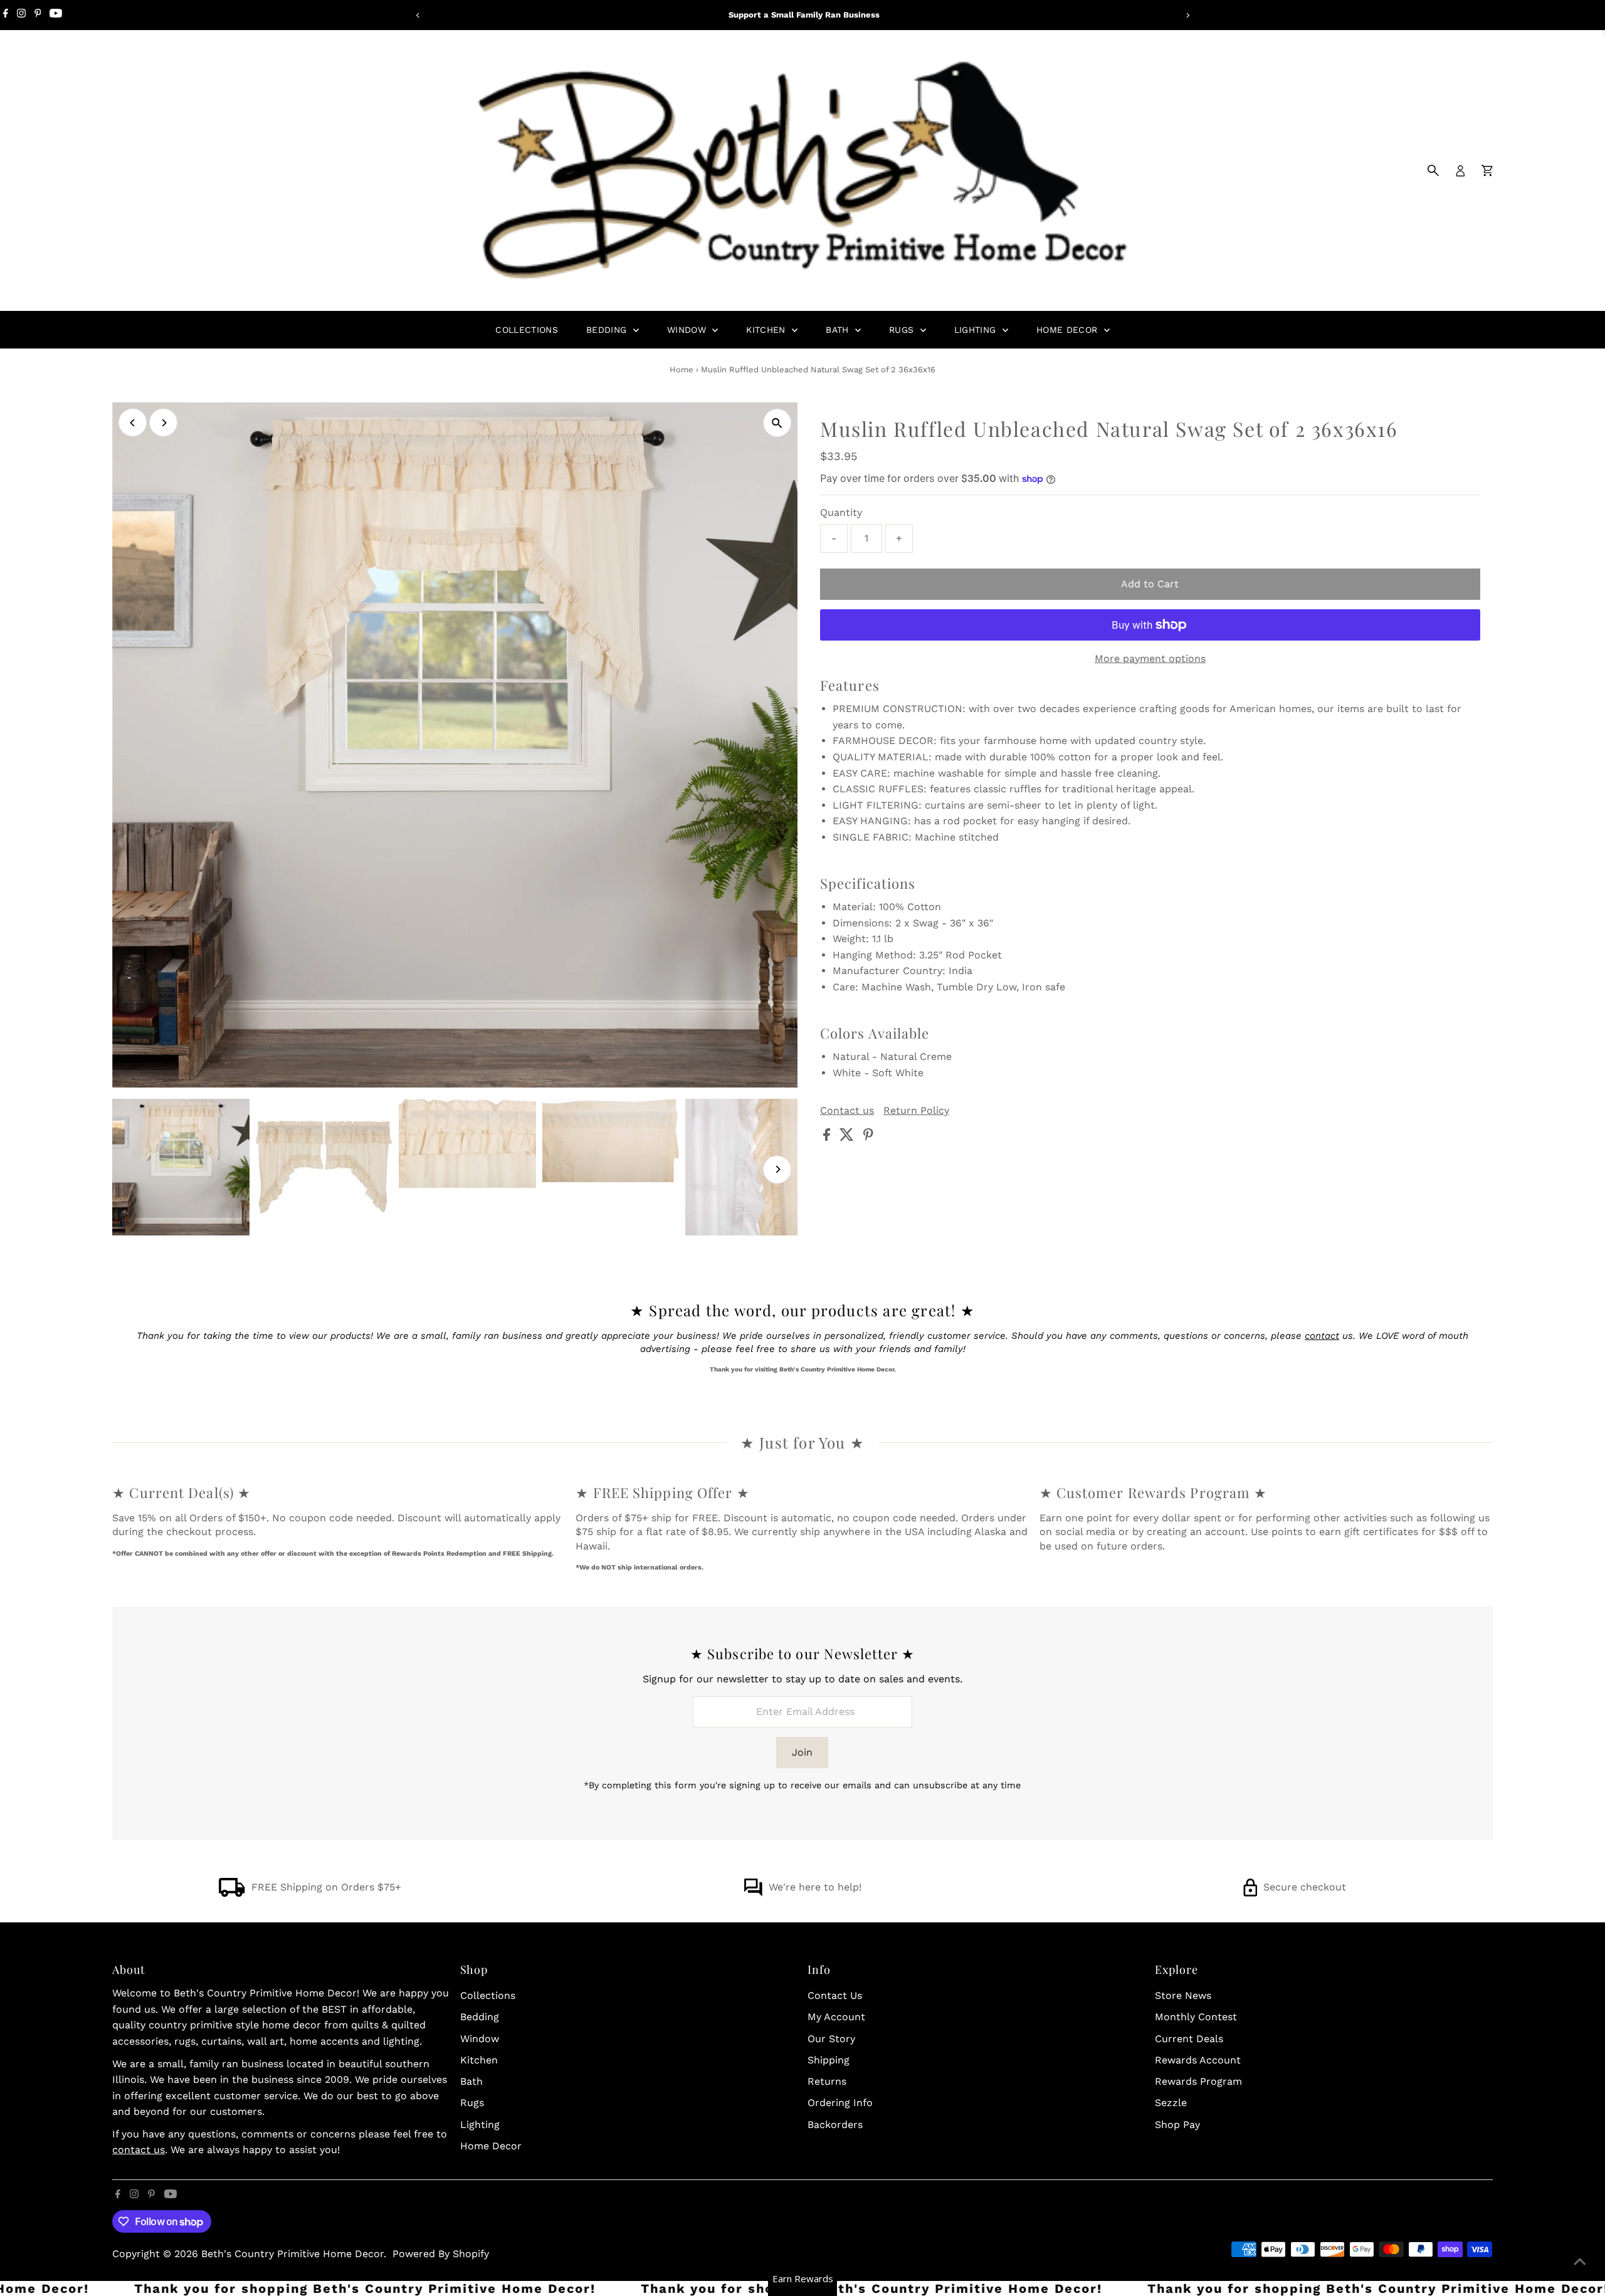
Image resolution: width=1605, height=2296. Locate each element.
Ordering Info (840, 2103)
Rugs (903, 330)
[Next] (1187, 15)
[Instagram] (21, 15)
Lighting (977, 330)
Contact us (847, 1111)
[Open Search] (1433, 170)
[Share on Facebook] (828, 1137)
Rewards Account (1198, 2060)
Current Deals (1189, 2039)
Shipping (829, 2060)
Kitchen (767, 330)
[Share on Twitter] (848, 1137)
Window (688, 330)
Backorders (835, 2125)
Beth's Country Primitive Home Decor (292, 2254)
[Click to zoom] (777, 423)
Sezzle (1171, 2103)
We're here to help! (815, 1887)
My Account (836, 2017)
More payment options (1150, 658)
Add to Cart (1150, 584)
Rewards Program (1198, 2081)
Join (802, 1752)
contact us (139, 2150)
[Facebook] (6, 15)
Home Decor (1069, 330)
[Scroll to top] (1580, 2262)
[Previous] (418, 15)
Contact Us (835, 1995)
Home (681, 370)
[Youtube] (56, 15)
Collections (527, 330)
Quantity (841, 512)
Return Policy (916, 1111)
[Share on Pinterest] (868, 1137)
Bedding (608, 330)
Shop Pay (1177, 2125)
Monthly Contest (1196, 2017)
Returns (827, 2081)
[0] (1487, 170)
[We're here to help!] (753, 1893)
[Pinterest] (38, 15)
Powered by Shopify (441, 2254)
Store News (1183, 1995)
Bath (839, 330)
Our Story (831, 2039)
